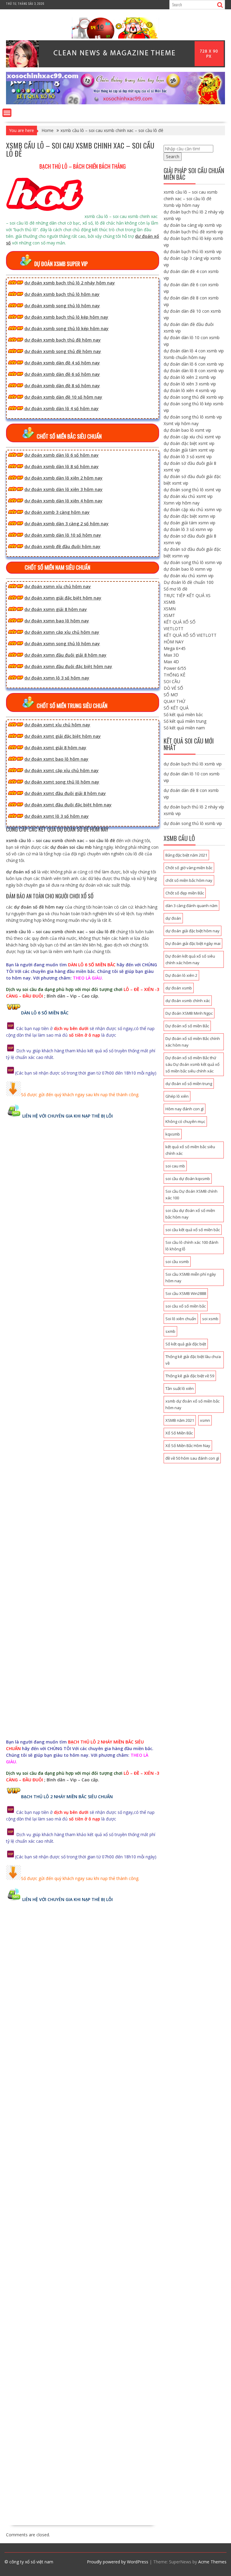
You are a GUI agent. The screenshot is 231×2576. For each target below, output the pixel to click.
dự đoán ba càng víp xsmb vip (193, 225)
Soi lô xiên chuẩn (181, 1319)
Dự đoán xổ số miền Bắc (187, 1026)
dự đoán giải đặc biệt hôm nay (192, 931)
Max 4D (171, 662)
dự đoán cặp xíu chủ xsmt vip (192, 437)
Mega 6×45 (175, 648)
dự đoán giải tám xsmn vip (189, 523)
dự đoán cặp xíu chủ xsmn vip (193, 509)
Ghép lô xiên (177, 1096)
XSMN (170, 609)
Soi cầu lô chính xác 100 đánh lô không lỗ (192, 1246)
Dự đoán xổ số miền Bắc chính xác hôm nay (193, 1042)
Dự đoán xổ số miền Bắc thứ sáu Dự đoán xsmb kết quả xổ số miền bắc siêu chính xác (192, 1064)
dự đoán (173, 918)
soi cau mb (175, 1166)
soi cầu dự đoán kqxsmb (188, 1179)
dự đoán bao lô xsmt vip (187, 430)
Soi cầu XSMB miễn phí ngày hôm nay (191, 1277)
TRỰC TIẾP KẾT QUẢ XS (187, 595)
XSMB (169, 602)
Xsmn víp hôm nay (182, 503)
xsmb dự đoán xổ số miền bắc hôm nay (192, 1404)
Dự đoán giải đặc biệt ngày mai (193, 943)
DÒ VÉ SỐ (173, 688)
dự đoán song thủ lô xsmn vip (193, 562)
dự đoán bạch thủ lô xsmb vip (193, 251)
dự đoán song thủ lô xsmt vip (192, 490)
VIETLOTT (174, 629)
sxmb (170, 1331)
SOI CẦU (172, 681)
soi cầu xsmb (177, 1262)
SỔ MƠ (171, 695)
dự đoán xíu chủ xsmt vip (188, 496)
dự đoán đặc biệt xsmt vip (189, 443)
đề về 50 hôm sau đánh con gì (192, 1458)
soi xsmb (210, 1319)
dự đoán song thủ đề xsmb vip (194, 397)
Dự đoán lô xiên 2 (181, 975)
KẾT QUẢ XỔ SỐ (180, 622)
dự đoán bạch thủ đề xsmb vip (193, 232)
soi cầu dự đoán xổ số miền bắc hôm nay (190, 1214)
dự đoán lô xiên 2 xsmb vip (190, 377)
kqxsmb (173, 1134)
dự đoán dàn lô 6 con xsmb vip (194, 364)
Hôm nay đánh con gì (185, 1109)
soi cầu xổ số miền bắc (186, 1306)
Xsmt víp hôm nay (181, 423)
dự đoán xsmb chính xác (188, 1001)
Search (173, 156)
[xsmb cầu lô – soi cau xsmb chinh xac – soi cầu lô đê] (115, 103)
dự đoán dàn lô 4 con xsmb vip (194, 351)
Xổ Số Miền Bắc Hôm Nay (188, 1446)
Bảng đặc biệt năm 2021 (186, 855)
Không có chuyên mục (185, 1121)
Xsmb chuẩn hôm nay (185, 357)
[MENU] (7, 113)
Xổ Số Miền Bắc (179, 1433)
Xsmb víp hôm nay (182, 205)
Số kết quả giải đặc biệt (186, 1344)
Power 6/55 (175, 668)
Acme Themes (212, 2562)
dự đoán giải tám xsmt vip (189, 450)
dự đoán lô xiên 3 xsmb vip (190, 384)
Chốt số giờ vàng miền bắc (189, 868)
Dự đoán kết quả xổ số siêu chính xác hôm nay (190, 959)
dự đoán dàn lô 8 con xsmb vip (194, 371)
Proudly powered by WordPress (118, 2562)
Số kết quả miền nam (184, 728)
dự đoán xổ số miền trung (189, 1084)
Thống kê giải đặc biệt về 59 (190, 1376)
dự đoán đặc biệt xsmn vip (189, 516)
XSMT (169, 615)
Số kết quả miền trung (185, 721)
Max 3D (171, 655)
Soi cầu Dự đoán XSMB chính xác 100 (191, 1194)
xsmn (205, 1420)
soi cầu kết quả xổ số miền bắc (193, 1230)
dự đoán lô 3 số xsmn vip (188, 529)
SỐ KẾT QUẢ (176, 708)
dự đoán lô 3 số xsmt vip (188, 457)
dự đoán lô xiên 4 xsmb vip (190, 390)
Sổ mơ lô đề (176, 589)
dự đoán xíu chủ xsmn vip (189, 576)
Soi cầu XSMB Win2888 (186, 1293)
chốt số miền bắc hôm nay (189, 880)
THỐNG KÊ (174, 675)
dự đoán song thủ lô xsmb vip (193, 417)
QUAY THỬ (174, 701)
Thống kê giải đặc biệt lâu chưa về (193, 1360)
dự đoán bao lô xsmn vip (188, 569)
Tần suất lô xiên (180, 1388)
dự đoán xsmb (179, 988)
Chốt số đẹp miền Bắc (185, 893)
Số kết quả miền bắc (183, 715)
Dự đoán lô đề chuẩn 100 (189, 582)
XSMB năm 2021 (180, 1420)
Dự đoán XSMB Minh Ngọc (189, 1013)
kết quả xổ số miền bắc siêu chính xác (190, 1150)
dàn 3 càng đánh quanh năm (191, 906)
